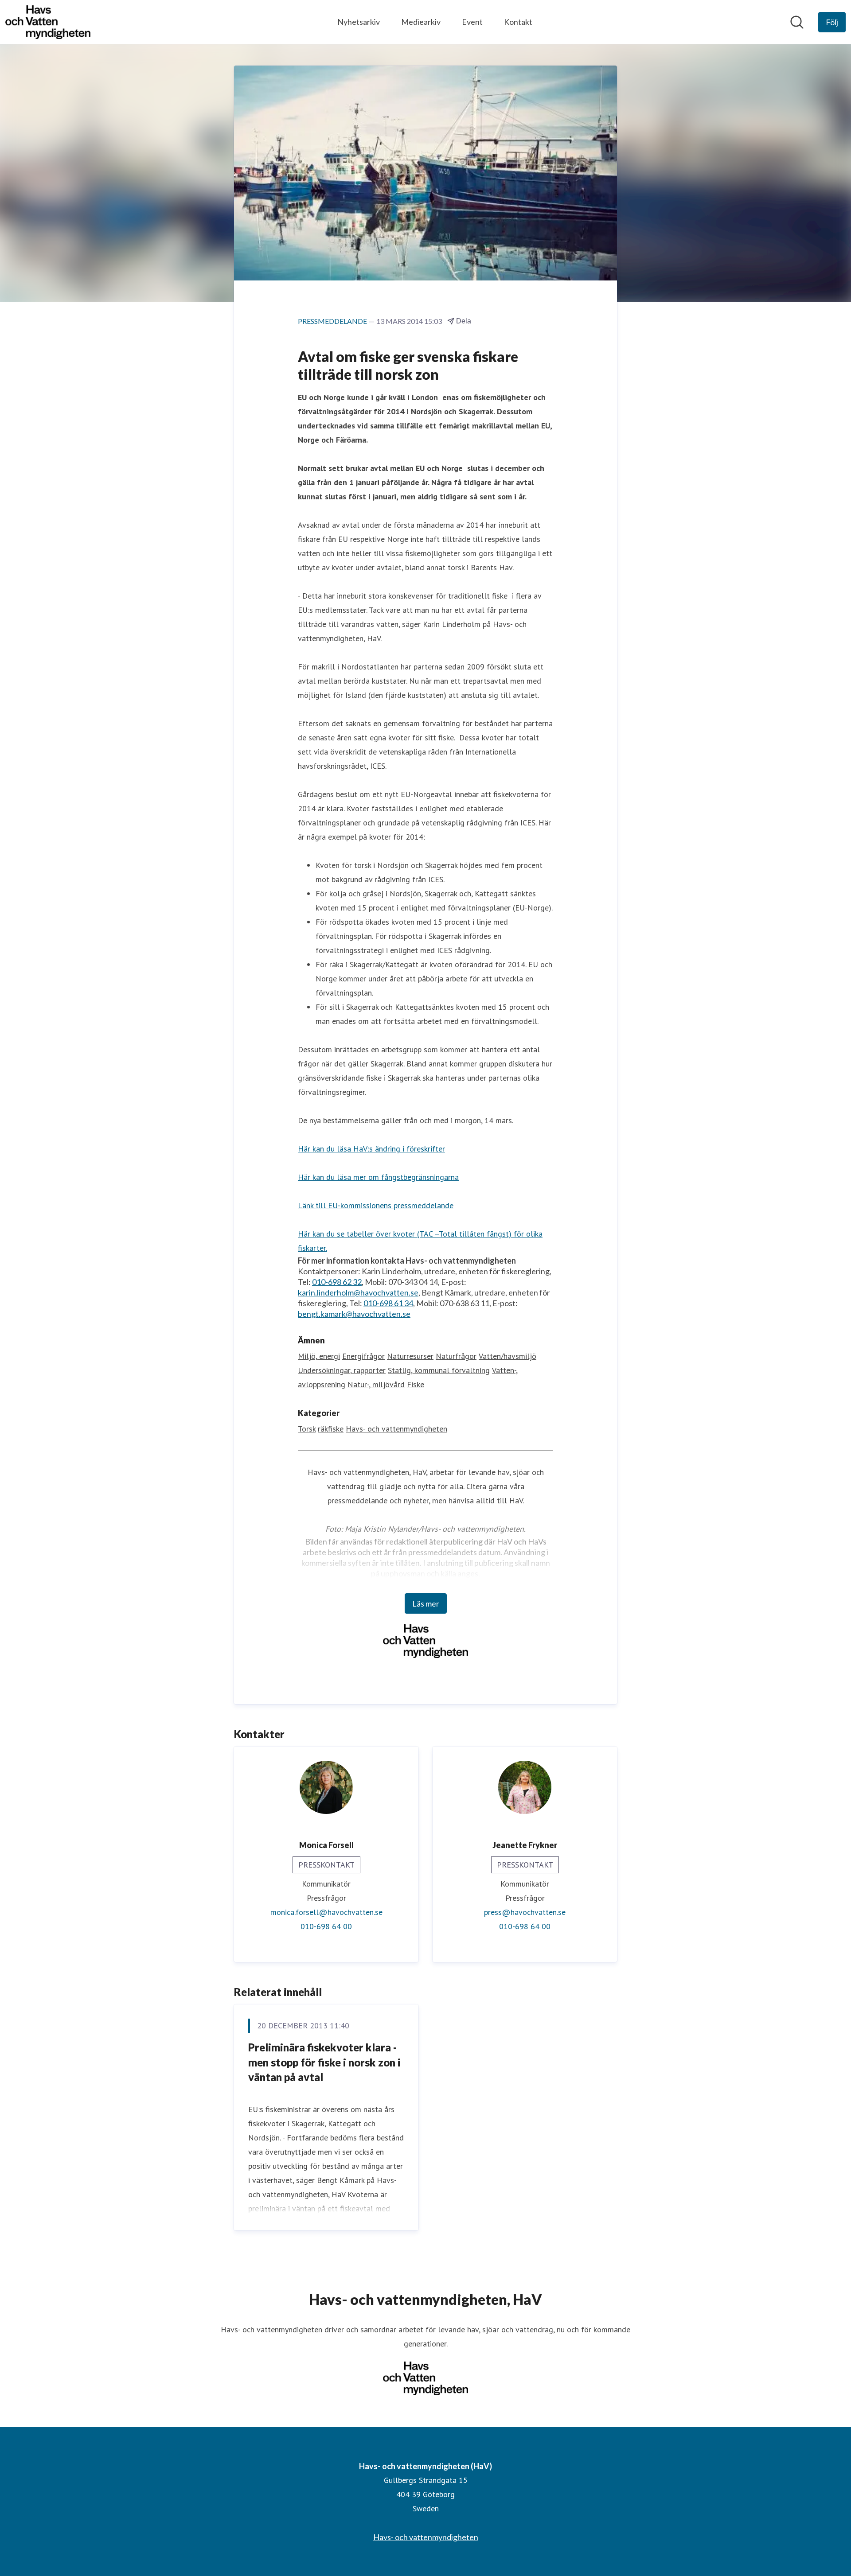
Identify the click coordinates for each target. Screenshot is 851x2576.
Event (472, 22)
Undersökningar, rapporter (342, 1370)
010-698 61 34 (388, 1303)
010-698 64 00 (326, 1926)
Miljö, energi (319, 1356)
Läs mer (426, 1603)
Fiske (416, 1384)
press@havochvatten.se (525, 1912)
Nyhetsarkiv (359, 22)
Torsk (307, 1429)
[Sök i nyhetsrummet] (797, 22)
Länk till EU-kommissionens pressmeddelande (376, 1205)
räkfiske (331, 1429)
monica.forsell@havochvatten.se (326, 1912)
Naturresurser (410, 1356)
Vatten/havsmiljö (507, 1356)
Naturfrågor (456, 1356)
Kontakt (518, 22)
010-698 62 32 (337, 1282)
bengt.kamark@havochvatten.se (354, 1314)
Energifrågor (363, 1356)
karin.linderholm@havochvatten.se (358, 1292)
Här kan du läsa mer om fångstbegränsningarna (378, 1177)
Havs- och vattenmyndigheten (396, 1429)
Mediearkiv (421, 22)
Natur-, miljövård (376, 1384)
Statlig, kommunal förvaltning (439, 1370)
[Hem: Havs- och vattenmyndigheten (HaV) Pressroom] (48, 22)
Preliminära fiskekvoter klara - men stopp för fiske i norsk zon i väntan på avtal (324, 2062)
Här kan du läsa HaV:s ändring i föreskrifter (371, 1149)
